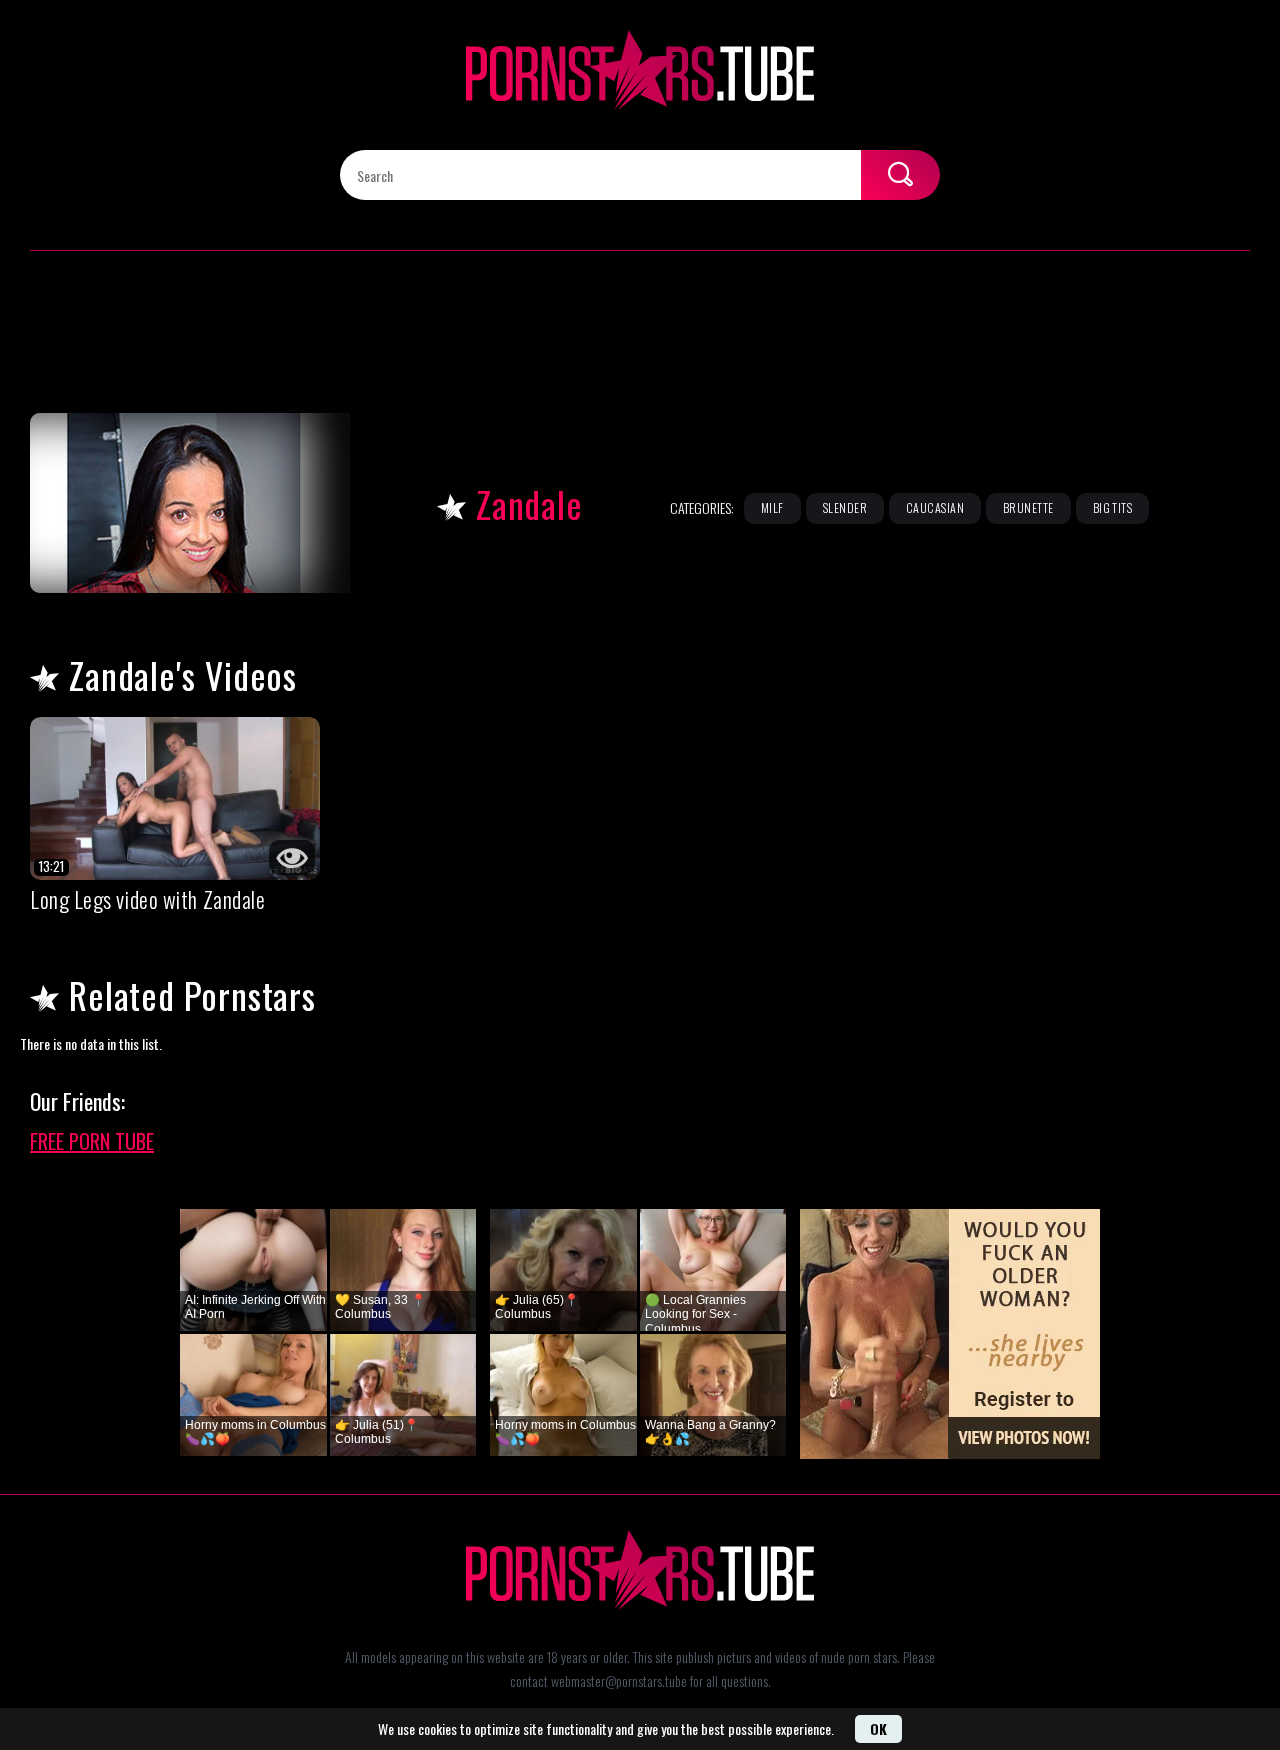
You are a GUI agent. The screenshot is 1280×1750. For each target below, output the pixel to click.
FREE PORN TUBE (92, 1141)
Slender (845, 507)
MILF (772, 507)
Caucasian (935, 507)
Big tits (1113, 507)
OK (878, 1728)
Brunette (1028, 507)
